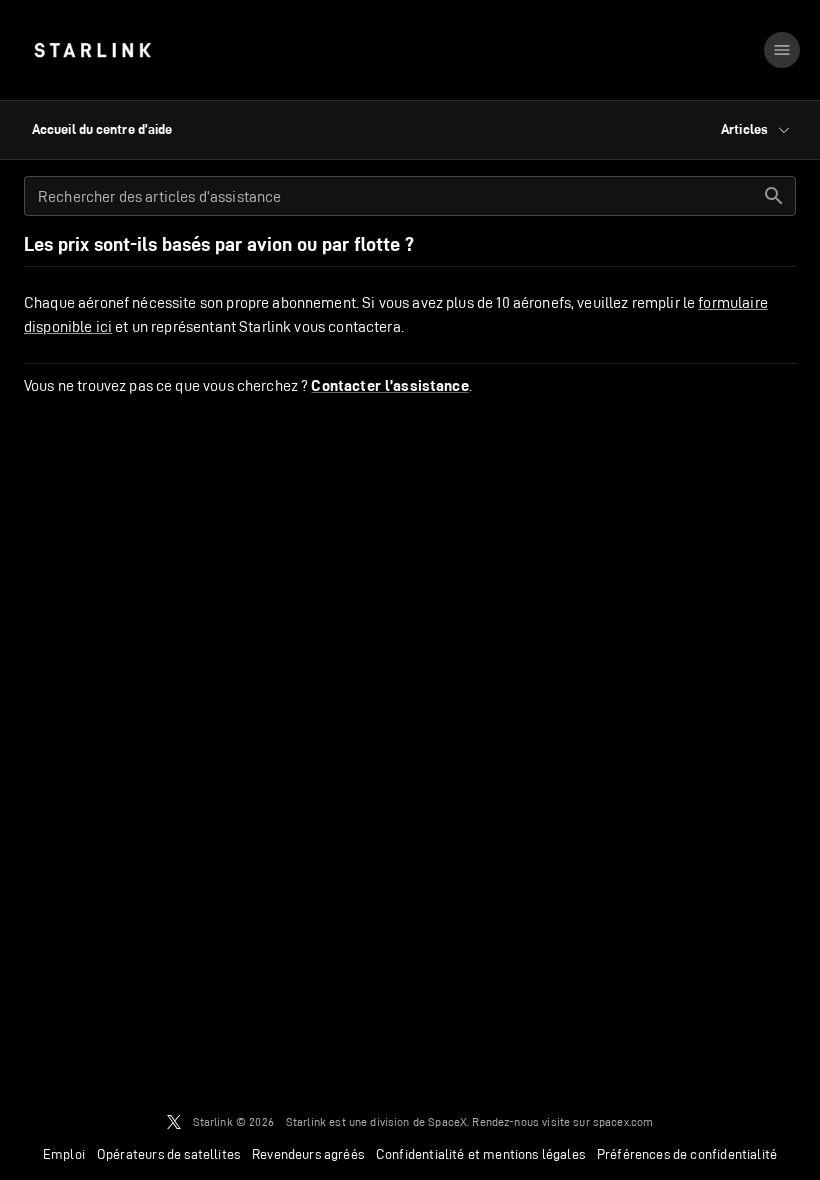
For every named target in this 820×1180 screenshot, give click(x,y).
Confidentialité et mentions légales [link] (480, 1154)
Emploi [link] (64, 1154)
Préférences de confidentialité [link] (687, 1154)
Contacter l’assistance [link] (389, 386)
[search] (774, 196)
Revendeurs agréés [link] (308, 1154)
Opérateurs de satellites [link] (168, 1154)
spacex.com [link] (623, 1121)
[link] (92, 50)
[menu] (782, 50)
